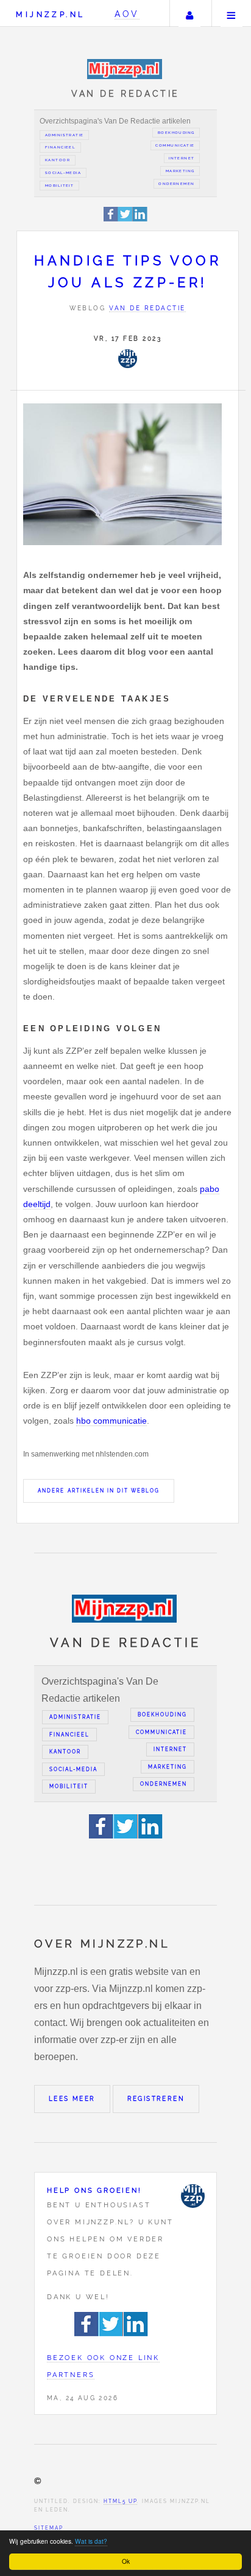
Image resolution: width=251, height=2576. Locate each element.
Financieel (60, 147)
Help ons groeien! (94, 2190)
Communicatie (175, 145)
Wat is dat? (91, 2541)
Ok (126, 2561)
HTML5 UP (120, 2501)
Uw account (189, 13)
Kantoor (58, 160)
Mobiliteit (59, 186)
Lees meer (72, 2099)
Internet (182, 158)
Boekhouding (176, 133)
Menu (232, 13)
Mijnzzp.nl (50, 14)
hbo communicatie (111, 1421)
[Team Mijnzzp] (127, 358)
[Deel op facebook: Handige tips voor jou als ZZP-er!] (111, 219)
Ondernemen (176, 184)
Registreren (156, 2099)
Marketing (180, 171)
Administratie (65, 135)
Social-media (63, 173)
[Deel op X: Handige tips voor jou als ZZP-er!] (125, 219)
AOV (127, 14)
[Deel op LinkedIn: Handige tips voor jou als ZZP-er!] (140, 219)
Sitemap (49, 2528)
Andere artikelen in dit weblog (98, 1491)
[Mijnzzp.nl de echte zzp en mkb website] (126, 69)
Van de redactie (147, 308)
